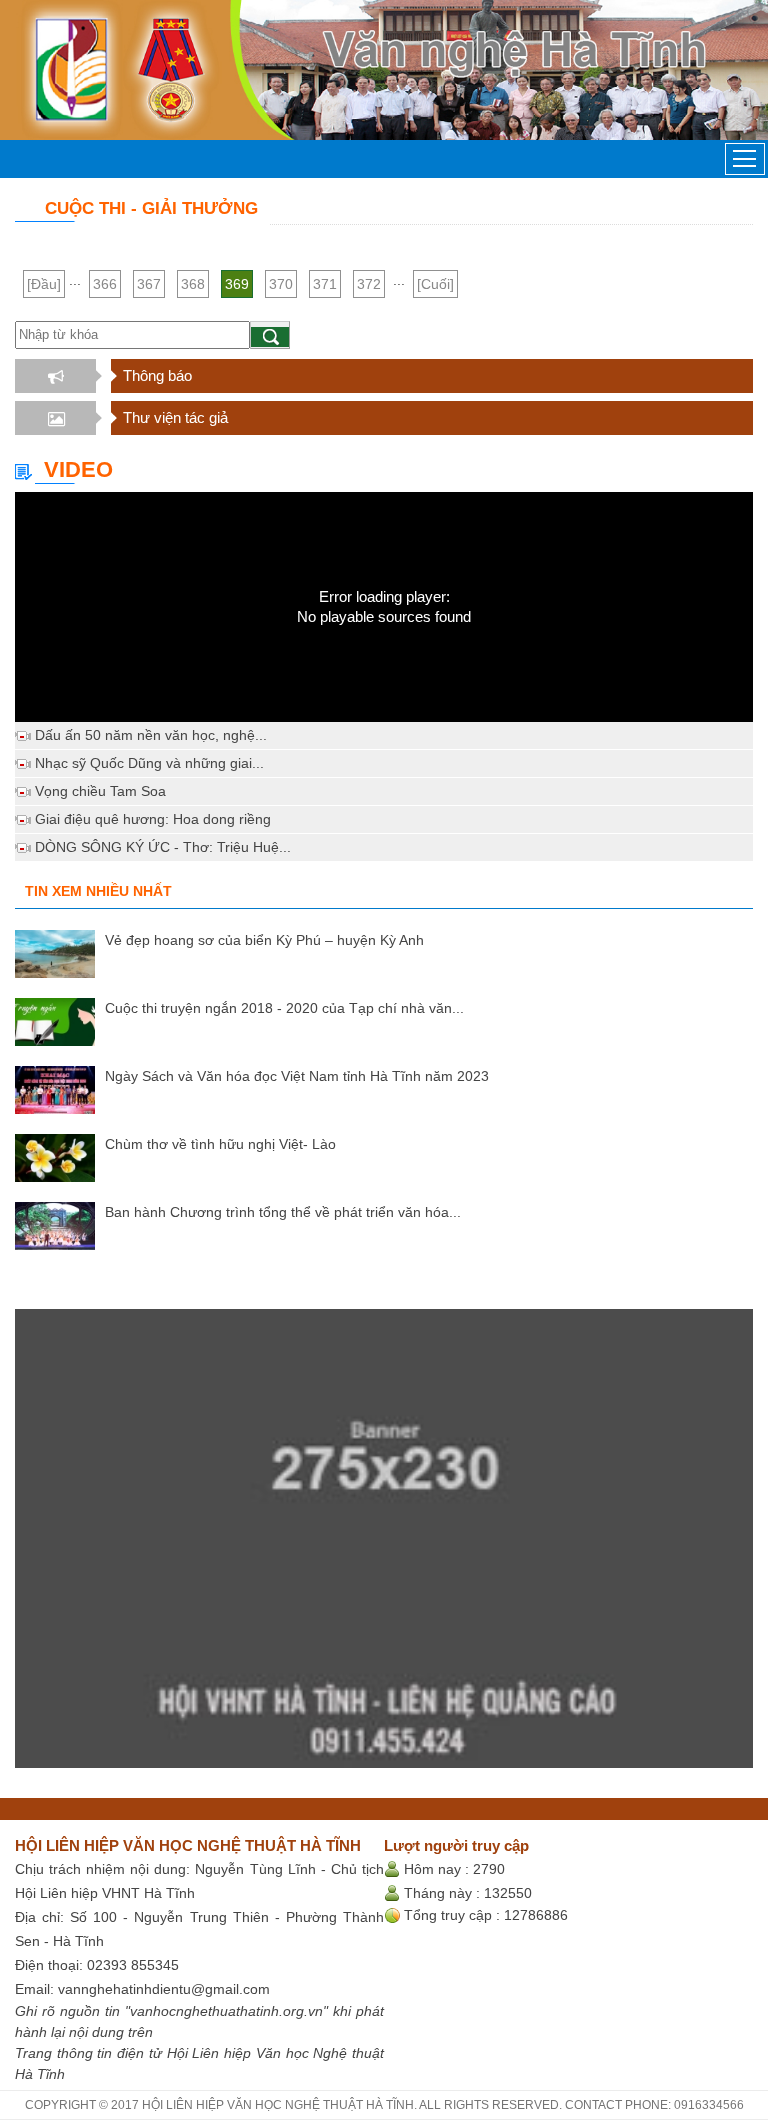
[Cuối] (435, 284)
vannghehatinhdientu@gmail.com (164, 1989)
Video (78, 469)
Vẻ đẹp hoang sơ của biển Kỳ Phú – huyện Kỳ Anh (264, 940)
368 (193, 284)
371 (325, 284)
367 (149, 284)
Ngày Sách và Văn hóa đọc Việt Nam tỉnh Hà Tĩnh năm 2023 (297, 1076)
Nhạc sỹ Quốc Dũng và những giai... (149, 763)
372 (369, 284)
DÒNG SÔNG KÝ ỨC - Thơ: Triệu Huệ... (163, 847)
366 (105, 284)
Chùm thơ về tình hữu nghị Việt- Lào (220, 1144)
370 (281, 284)
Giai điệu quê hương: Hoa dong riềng (153, 819)
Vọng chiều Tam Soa (100, 791)
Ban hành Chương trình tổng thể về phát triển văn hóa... (283, 1212)
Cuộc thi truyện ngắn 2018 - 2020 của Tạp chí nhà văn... (284, 1008)
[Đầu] (44, 284)
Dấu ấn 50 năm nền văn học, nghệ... (151, 735)
